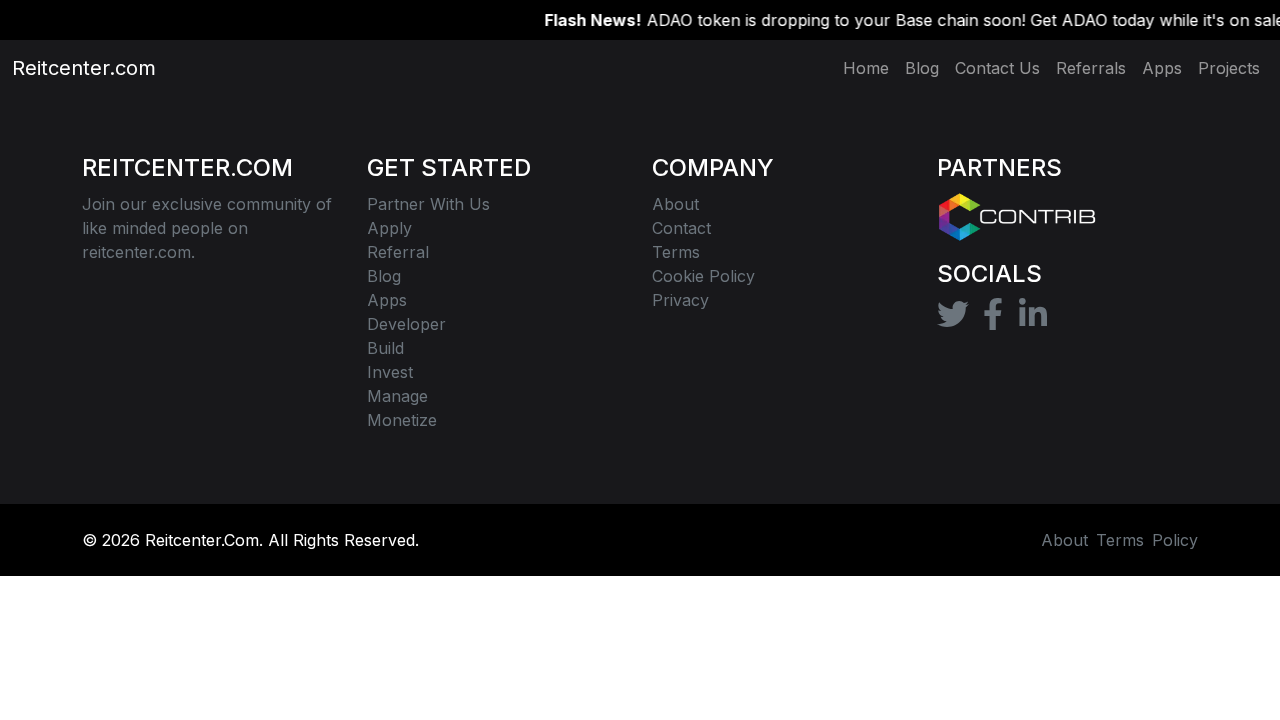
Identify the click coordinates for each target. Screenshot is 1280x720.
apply (389, 228)
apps (387, 300)
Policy (1175, 540)
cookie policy (703, 276)
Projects (1229, 68)
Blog (922, 68)
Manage (397, 396)
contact (681, 228)
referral (398, 252)
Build (385, 348)
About (675, 204)
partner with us (428, 204)
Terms (1120, 540)
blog (384, 276)
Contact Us (997, 68)
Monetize (402, 420)
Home (866, 68)
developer (406, 324)
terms (676, 252)
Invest (390, 372)
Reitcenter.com (72, 68)
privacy (680, 300)
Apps (1162, 68)
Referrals (1091, 68)
